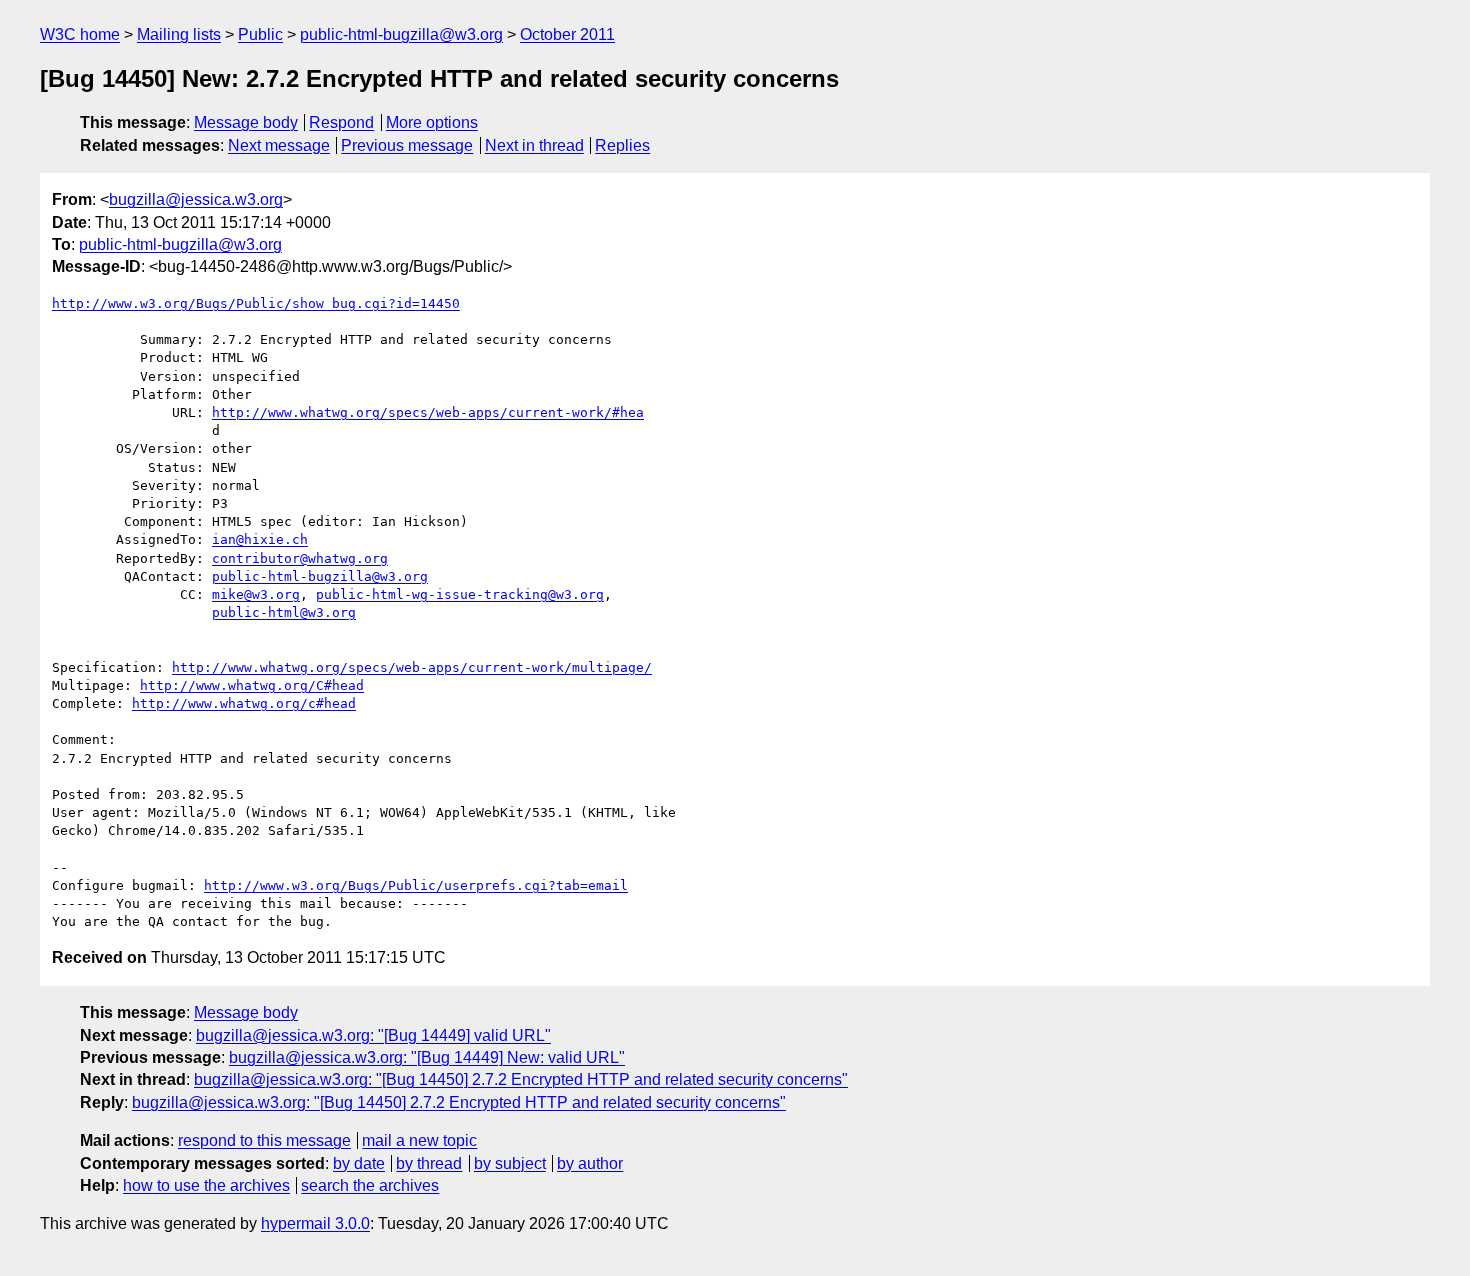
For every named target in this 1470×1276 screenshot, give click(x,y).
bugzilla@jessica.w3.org (196, 199)
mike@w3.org (256, 594)
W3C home (80, 34)
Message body (246, 122)
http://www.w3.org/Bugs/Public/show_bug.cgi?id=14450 (256, 303)
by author (590, 1163)
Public (260, 34)
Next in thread (534, 145)
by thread (429, 1163)
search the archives (370, 1185)
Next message (279, 145)
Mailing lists (179, 34)
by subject (510, 1163)
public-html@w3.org (284, 612)
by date (359, 1163)
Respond (341, 122)
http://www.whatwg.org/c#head (244, 703)
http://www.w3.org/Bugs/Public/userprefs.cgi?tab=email (416, 885)
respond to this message (264, 1140)
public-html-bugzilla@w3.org (401, 34)
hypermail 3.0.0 (315, 1223)
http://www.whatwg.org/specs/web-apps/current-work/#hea (428, 412)
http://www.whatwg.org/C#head (252, 685)
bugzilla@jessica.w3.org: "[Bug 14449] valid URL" (373, 1035)
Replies (622, 145)
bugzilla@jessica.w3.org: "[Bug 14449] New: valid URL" (427, 1057)
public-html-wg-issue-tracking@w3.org (460, 594)
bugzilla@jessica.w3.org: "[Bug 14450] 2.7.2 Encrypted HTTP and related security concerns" (521, 1079)
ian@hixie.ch (260, 539)
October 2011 (567, 34)
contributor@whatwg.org (300, 558)
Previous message (407, 145)
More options (432, 122)
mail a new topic (419, 1140)
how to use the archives (206, 1185)
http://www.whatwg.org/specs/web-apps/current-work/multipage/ (412, 667)
